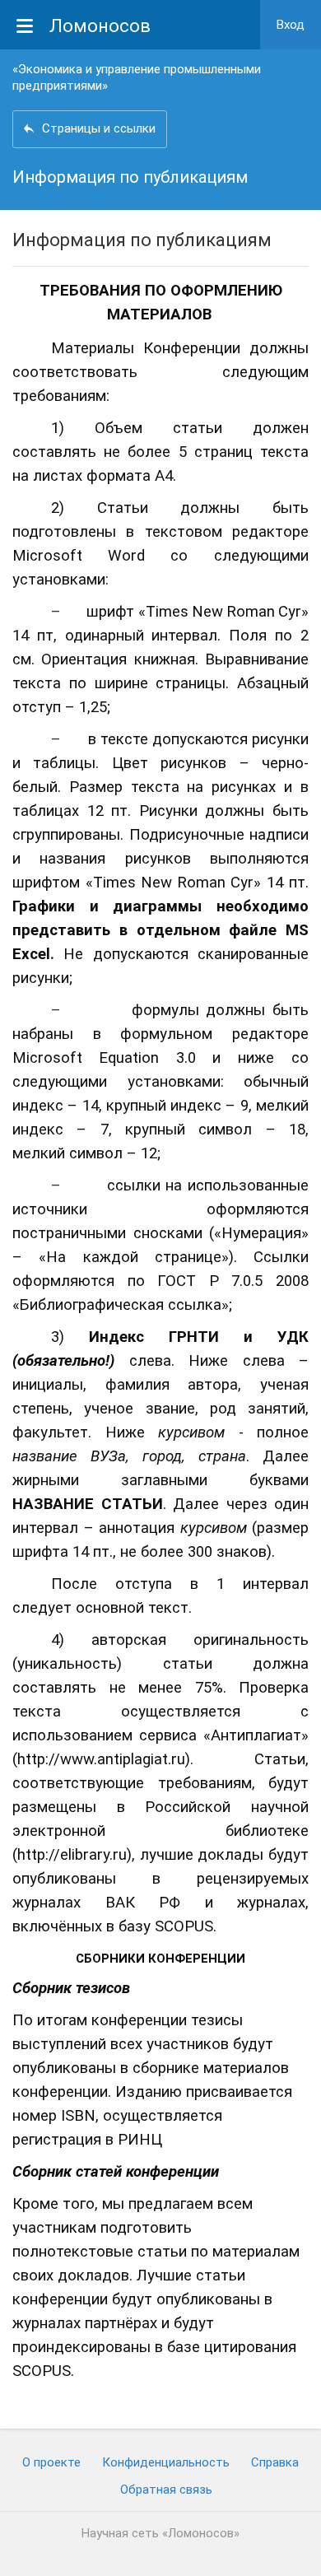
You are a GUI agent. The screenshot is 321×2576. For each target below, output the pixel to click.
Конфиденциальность (166, 2462)
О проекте (51, 2462)
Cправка (275, 2462)
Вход (291, 25)
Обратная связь (166, 2490)
